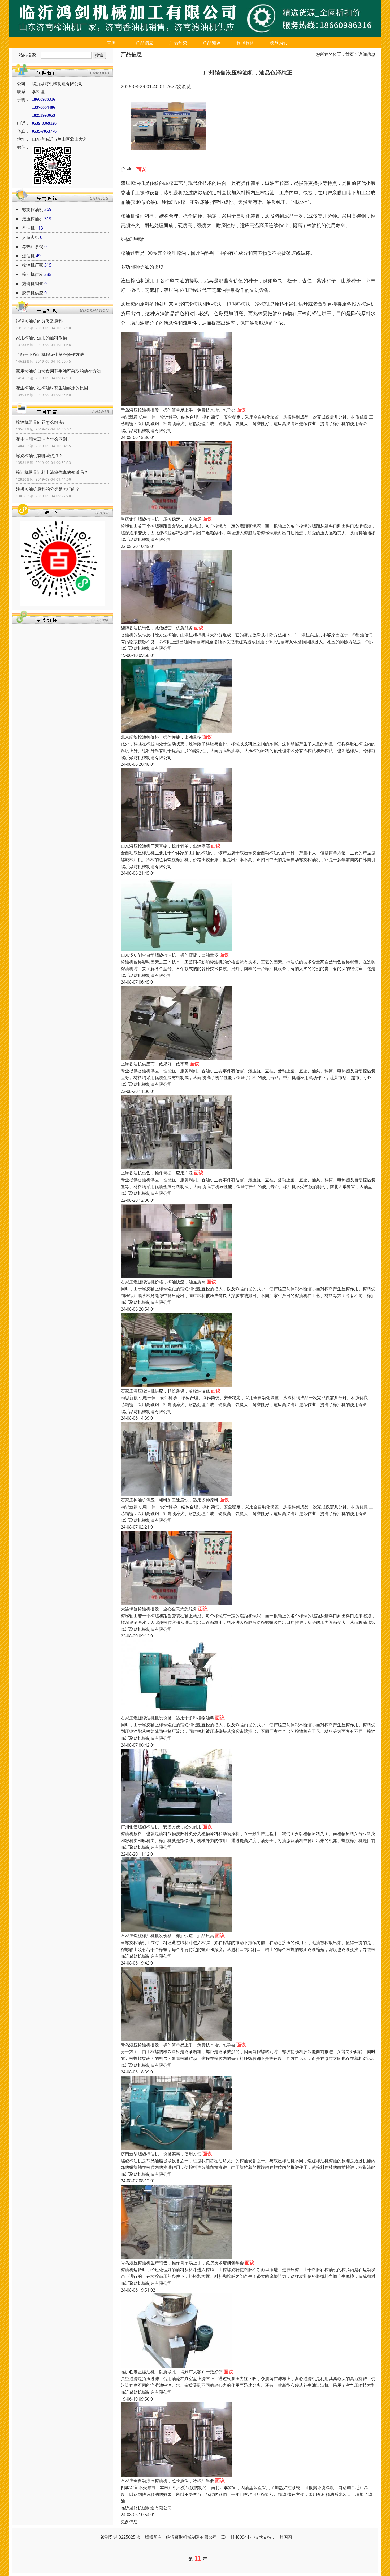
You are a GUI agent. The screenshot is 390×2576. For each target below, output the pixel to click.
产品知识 (212, 42)
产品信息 (145, 42)
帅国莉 (286, 2537)
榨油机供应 (33, 274)
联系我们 (279, 42)
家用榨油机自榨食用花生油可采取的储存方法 (58, 371)
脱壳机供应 (33, 293)
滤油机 (28, 256)
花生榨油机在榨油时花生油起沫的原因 (52, 388)
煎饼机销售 (33, 284)
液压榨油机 (33, 219)
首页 (111, 42)
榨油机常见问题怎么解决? (40, 422)
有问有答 (245, 42)
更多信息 (129, 2521)
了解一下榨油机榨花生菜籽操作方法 (50, 354)
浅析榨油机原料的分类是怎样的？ (48, 489)
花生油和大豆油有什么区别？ (44, 439)
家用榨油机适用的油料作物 (41, 338)
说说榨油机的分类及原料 (39, 321)
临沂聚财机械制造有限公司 (146, 430)
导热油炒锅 (33, 246)
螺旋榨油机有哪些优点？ (39, 456)
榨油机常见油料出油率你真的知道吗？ (52, 472)
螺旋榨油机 (33, 209)
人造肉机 (31, 237)
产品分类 (178, 42)
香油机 (28, 228)
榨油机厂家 (33, 265)
